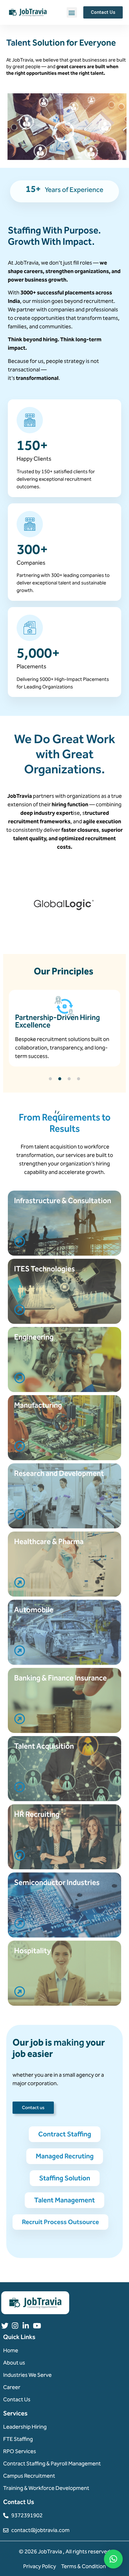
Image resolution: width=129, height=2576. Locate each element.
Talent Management (64, 2200)
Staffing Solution (65, 2178)
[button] (72, 12)
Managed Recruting (65, 2156)
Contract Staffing (65, 2134)
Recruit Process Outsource (60, 2222)
